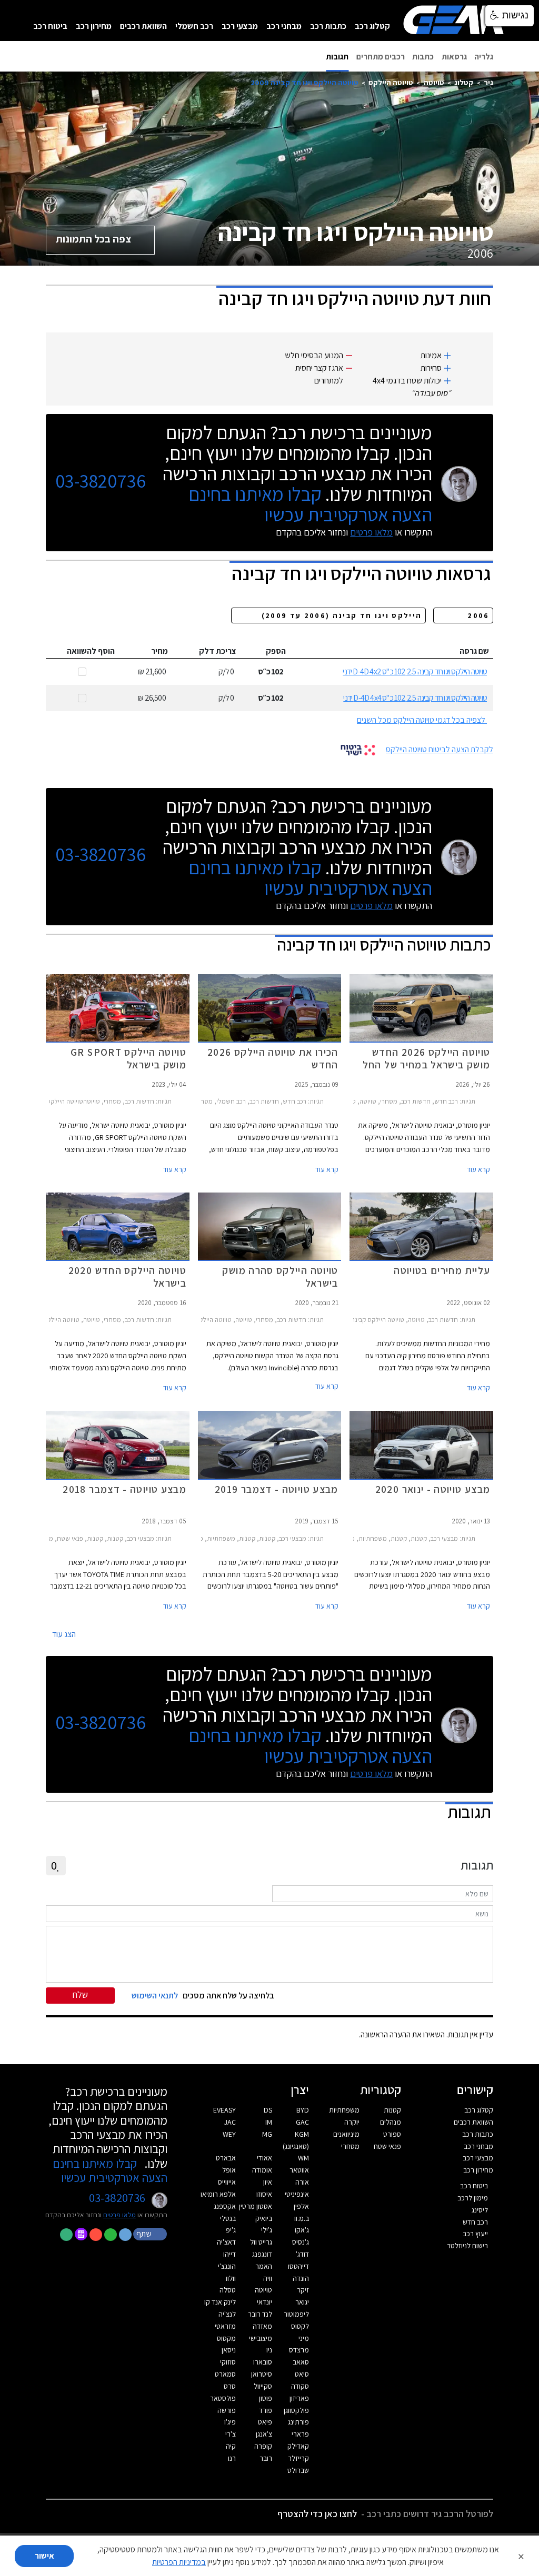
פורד (266, 2410)
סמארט (225, 2374)
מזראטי (225, 2326)
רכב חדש (475, 2222)
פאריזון (299, 2398)
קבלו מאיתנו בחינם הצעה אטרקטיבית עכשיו (310, 504)
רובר (266, 2458)
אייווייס (227, 2182)
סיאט (302, 2374)
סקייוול (263, 2386)
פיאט (265, 2422)
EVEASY (224, 2110)
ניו (269, 2350)
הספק (276, 651)
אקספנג (225, 2206)
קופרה (263, 2446)
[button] (151, 2234)
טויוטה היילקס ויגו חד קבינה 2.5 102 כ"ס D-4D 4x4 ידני (415, 698)
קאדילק (298, 2446)
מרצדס (299, 2350)
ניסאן (229, 2350)
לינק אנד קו (220, 2302)
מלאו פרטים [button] (119, 2215)
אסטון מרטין (256, 2206)
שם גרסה (474, 651)
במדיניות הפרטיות (179, 2562)
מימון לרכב (473, 2198)
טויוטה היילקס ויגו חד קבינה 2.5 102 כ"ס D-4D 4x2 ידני (415, 671)
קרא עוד (478, 1169)
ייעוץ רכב (475, 2234)
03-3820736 (101, 481)
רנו (232, 2458)
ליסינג (480, 2210)
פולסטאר (223, 2398)
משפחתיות (344, 2110)
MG (267, 2134)
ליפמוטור (296, 2314)
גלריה (484, 57)
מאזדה (262, 2326)
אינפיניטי (297, 2194)
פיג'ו (230, 2422)
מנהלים (391, 2122)
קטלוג (464, 82)
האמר (264, 2266)
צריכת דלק (218, 651)
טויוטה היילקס (391, 82)
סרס (230, 2386)
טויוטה (434, 82)
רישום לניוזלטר (467, 2246)
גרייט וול (261, 2242)
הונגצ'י (227, 2266)
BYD (303, 2110)
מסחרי (350, 2146)
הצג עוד (64, 1634)
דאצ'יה (226, 2242)
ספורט (392, 2134)
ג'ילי (267, 2230)
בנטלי (228, 2218)
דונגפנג (262, 2254)
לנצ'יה (227, 2314)
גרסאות (454, 57)
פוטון (266, 2398)
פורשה (227, 2410)
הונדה (301, 2278)
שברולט (298, 2470)
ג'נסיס (301, 2242)
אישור (44, 2556)
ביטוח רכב (50, 26)
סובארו (263, 2362)
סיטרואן (262, 2374)
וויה (268, 2278)
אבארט (226, 2158)
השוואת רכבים (143, 26)
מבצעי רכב (240, 26)
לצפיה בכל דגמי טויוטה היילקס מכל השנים (421, 720)
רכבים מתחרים (381, 57)
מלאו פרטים (371, 532)
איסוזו (264, 2194)
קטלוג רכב (372, 26)
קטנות (392, 2110)
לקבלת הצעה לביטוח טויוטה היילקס (440, 749)
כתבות (423, 57)
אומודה (262, 2170)
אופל (229, 2170)
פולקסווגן (296, 2410)
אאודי (264, 2158)
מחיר (159, 651)
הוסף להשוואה (91, 651)
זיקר (303, 2290)
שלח (80, 1994)
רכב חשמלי (194, 26)
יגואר (302, 2302)
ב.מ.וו (302, 2218)
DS (268, 2110)
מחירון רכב (94, 26)
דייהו (229, 2254)
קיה (231, 2446)
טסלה (228, 2290)
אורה (302, 2182)
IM (269, 2122)
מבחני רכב (284, 26)
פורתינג (298, 2422)
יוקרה (352, 2122)
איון (268, 2182)
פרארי (300, 2434)
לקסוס (300, 2326)
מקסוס (226, 2338)
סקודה (300, 2386)
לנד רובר (260, 2314)
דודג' (302, 2254)
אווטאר (299, 2170)
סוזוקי (228, 2362)
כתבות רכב (328, 26)
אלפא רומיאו (218, 2194)
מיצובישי (261, 2338)
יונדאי (264, 2302)
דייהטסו (298, 2266)
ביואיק (264, 2218)
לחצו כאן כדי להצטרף (317, 2514)
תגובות (337, 57)
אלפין (301, 2206)
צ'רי (231, 2434)
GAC (302, 2122)
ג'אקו (302, 2230)
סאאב (301, 2362)
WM (303, 2158)
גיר (488, 82)
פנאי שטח (387, 2146)
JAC (230, 2122)
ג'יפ (231, 2230)
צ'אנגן (264, 2434)
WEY (229, 2134)
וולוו (231, 2278)
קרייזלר (298, 2458)
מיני (304, 2338)
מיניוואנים (346, 2134)
